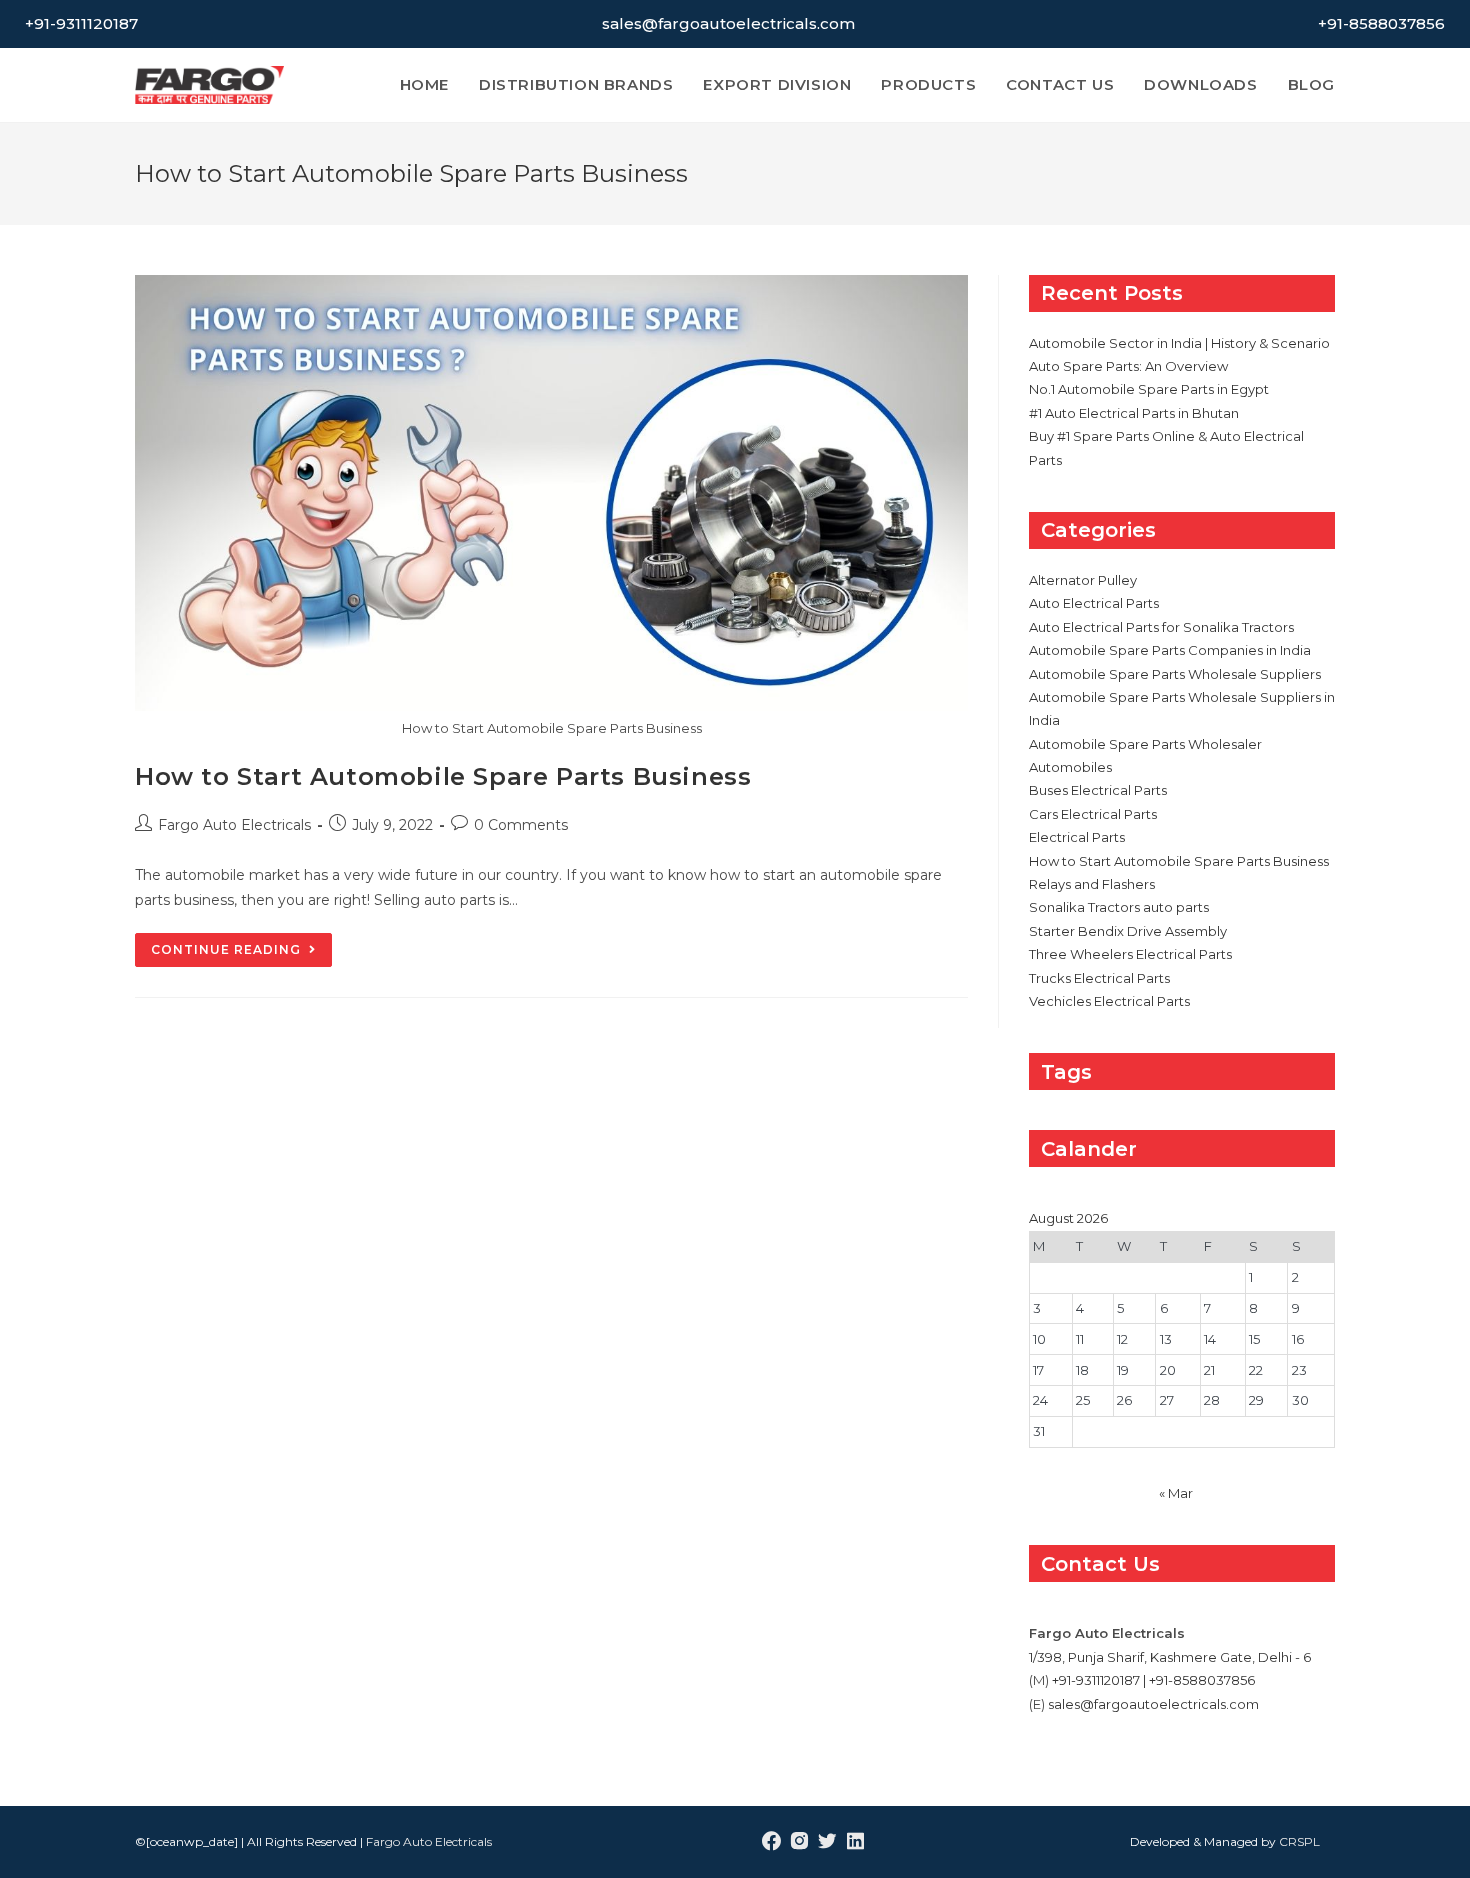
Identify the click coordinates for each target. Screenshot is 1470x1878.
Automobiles (1070, 767)
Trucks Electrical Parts (1099, 978)
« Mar (1176, 1493)
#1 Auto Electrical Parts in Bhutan (1134, 413)
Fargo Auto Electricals (234, 825)
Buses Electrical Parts (1098, 790)
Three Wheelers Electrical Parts (1130, 954)
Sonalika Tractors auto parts (1119, 907)
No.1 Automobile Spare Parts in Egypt (1149, 389)
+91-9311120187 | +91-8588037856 (1153, 1680)
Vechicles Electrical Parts (1109, 1001)
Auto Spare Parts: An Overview (1128, 366)
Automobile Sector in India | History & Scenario (1179, 343)
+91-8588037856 (1381, 23)
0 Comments (521, 825)
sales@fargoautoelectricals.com (728, 23)
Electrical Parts (1077, 837)
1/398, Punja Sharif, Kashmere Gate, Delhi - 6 (1170, 1657)
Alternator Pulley (1083, 580)
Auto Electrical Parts (1094, 603)
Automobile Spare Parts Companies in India (1170, 650)
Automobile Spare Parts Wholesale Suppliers (1175, 674)
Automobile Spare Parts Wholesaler (1145, 744)
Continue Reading (241, 954)
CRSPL (1299, 1841)
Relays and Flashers (1092, 884)
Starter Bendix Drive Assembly (1128, 931)
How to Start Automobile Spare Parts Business (443, 776)
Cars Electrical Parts (1093, 814)
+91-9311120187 (81, 23)
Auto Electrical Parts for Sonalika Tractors (1161, 627)
